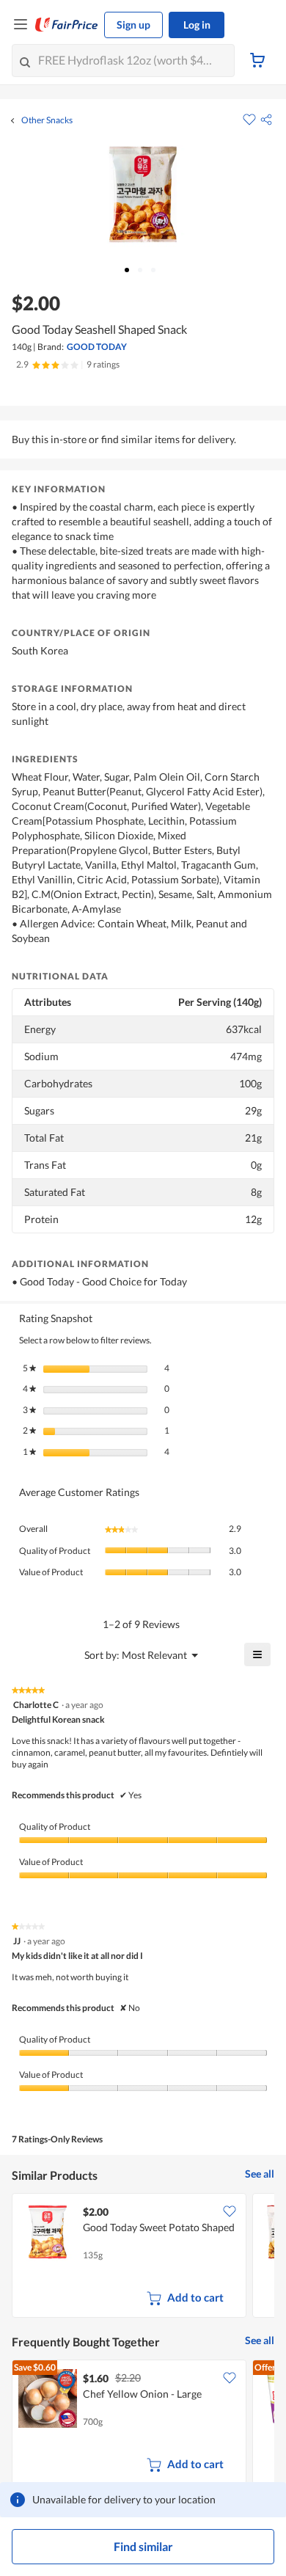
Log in (197, 25)
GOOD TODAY (97, 347)
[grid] (143, 2257)
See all (260, 2174)
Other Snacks (47, 120)
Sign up (133, 25)
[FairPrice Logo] (67, 25)
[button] (266, 120)
